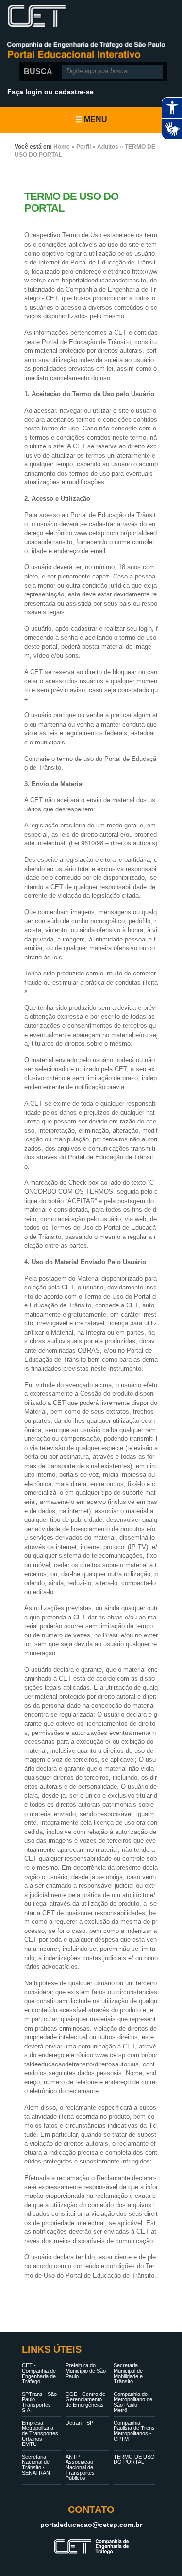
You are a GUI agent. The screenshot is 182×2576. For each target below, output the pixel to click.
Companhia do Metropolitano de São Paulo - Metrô (133, 2402)
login (34, 92)
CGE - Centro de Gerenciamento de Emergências (85, 2399)
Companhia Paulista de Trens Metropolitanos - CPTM (134, 2431)
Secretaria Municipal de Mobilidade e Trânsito (128, 2373)
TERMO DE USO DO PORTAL (134, 2459)
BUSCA (38, 72)
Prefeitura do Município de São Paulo (86, 2371)
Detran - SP (79, 2423)
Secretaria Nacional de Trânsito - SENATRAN (36, 2465)
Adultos (108, 147)
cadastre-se (74, 92)
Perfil (83, 147)
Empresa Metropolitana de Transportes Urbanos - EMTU (40, 2433)
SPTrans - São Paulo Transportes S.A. (39, 2402)
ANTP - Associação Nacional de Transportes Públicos (80, 2467)
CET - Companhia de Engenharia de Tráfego (39, 2373)
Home (62, 147)
